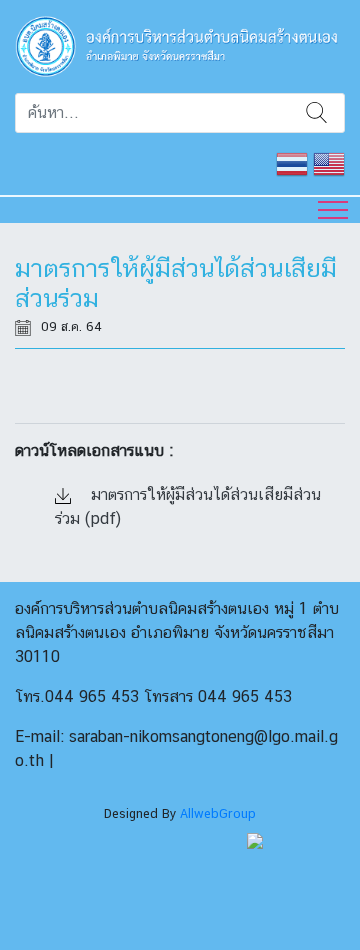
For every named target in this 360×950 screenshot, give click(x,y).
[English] (329, 161)
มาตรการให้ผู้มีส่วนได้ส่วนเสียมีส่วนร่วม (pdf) (188, 506)
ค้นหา (317, 113)
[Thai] (292, 161)
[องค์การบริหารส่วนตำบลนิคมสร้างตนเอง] (180, 44)
